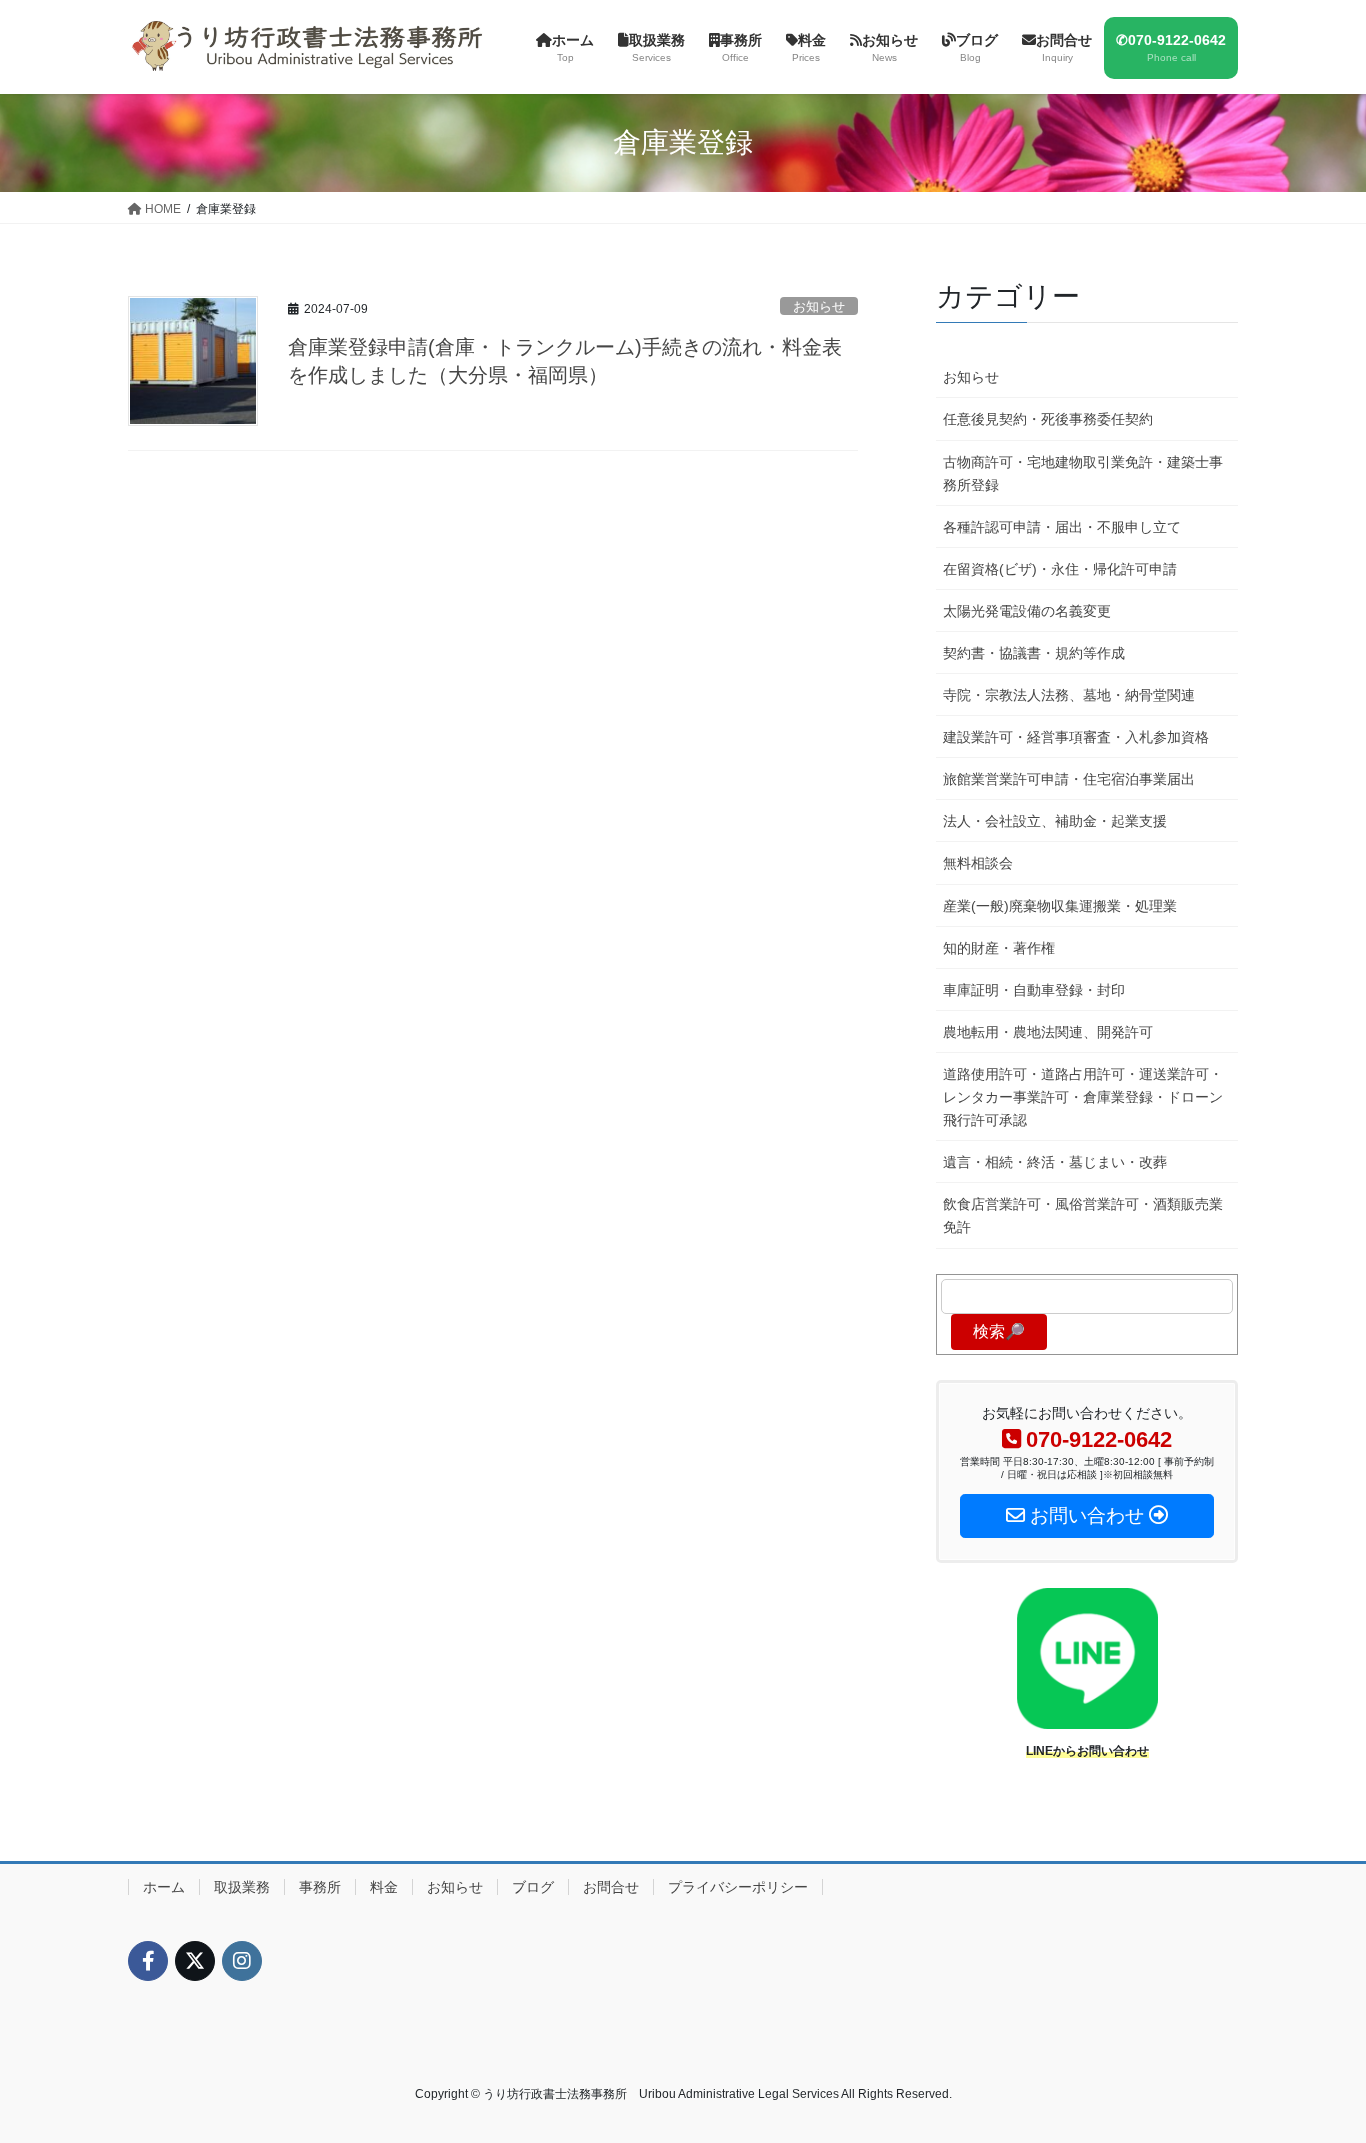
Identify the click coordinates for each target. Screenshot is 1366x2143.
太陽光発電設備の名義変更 (1027, 611)
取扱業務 (242, 1887)
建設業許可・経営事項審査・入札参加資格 (1076, 737)
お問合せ (611, 1887)
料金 (384, 1887)
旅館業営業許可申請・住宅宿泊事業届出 (1069, 779)
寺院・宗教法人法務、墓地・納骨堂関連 (1069, 695)
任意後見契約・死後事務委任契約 (1048, 419)
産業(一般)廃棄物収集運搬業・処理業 (1060, 906)
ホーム (164, 1887)
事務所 (320, 1887)
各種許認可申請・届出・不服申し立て (1062, 527)
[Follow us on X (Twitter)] (195, 1961)
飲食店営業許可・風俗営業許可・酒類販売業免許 (1083, 1215)
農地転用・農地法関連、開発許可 (1048, 1032)
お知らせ (819, 306)
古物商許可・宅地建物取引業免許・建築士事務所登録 (1083, 473)
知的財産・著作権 (999, 948)
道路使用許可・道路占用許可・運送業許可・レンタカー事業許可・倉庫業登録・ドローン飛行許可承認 (1083, 1097)
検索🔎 (999, 1331)
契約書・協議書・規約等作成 (1034, 653)
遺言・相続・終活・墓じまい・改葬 (1055, 1162)
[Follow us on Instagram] (242, 1961)
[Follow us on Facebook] (148, 1961)
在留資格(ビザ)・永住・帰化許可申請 (1060, 569)
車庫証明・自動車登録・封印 (1034, 990)
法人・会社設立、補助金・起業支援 (1055, 821)
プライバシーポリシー (738, 1887)
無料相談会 (978, 863)
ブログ (533, 1887)
